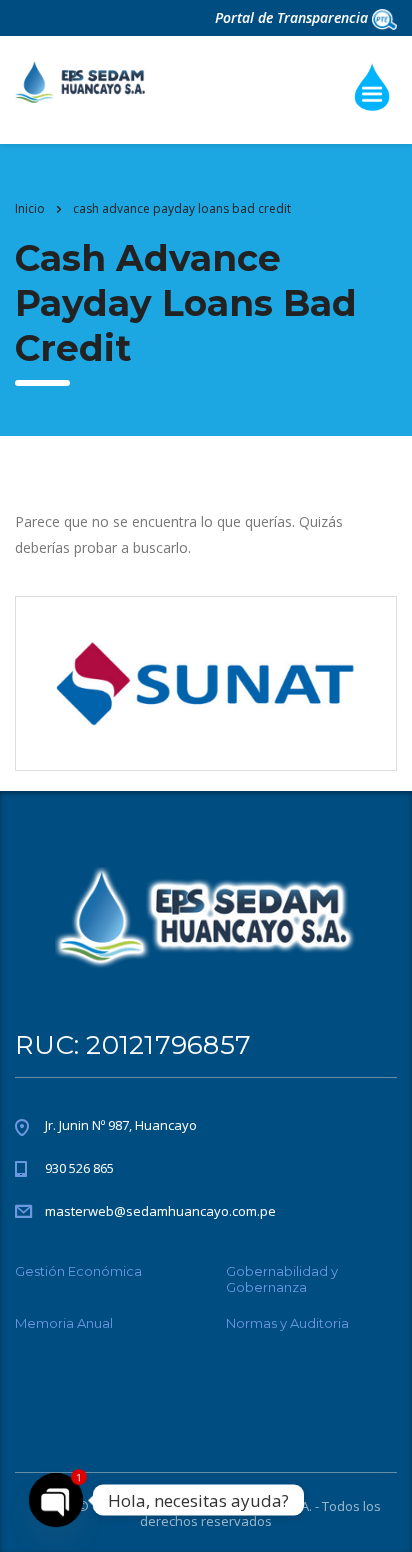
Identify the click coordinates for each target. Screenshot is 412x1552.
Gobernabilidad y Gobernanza (282, 1279)
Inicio (30, 208)
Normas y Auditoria (287, 1323)
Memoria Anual (64, 1323)
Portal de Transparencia (293, 17)
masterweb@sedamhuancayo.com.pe (160, 1211)
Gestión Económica (78, 1271)
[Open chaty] (56, 1500)
